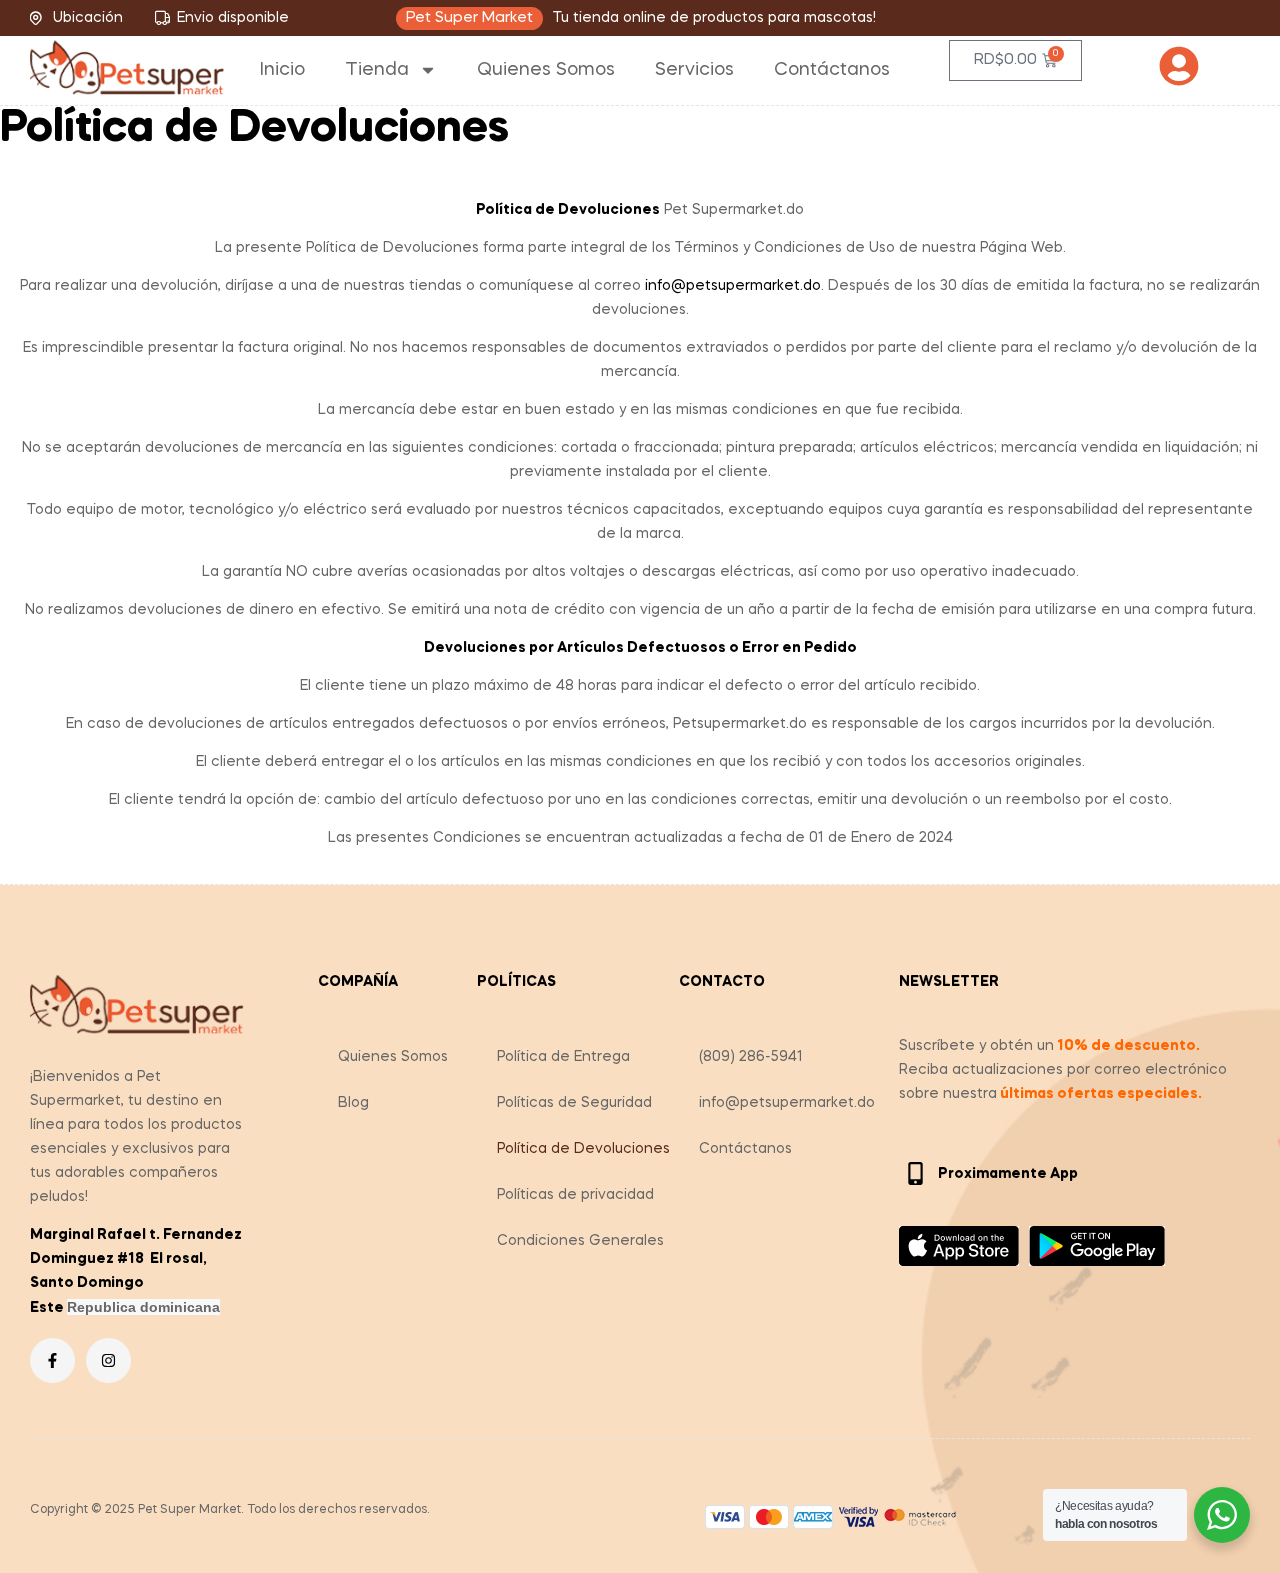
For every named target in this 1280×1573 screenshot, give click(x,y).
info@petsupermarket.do (787, 1103)
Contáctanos (832, 70)
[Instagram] (108, 1360)
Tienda (377, 70)
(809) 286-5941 (751, 1057)
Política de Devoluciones (583, 1149)
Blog (353, 1103)
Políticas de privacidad (575, 1195)
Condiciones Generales (580, 1241)
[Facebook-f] (52, 1360)
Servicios (694, 70)
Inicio (282, 70)
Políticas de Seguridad (574, 1103)
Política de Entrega (563, 1057)
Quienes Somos (546, 70)
